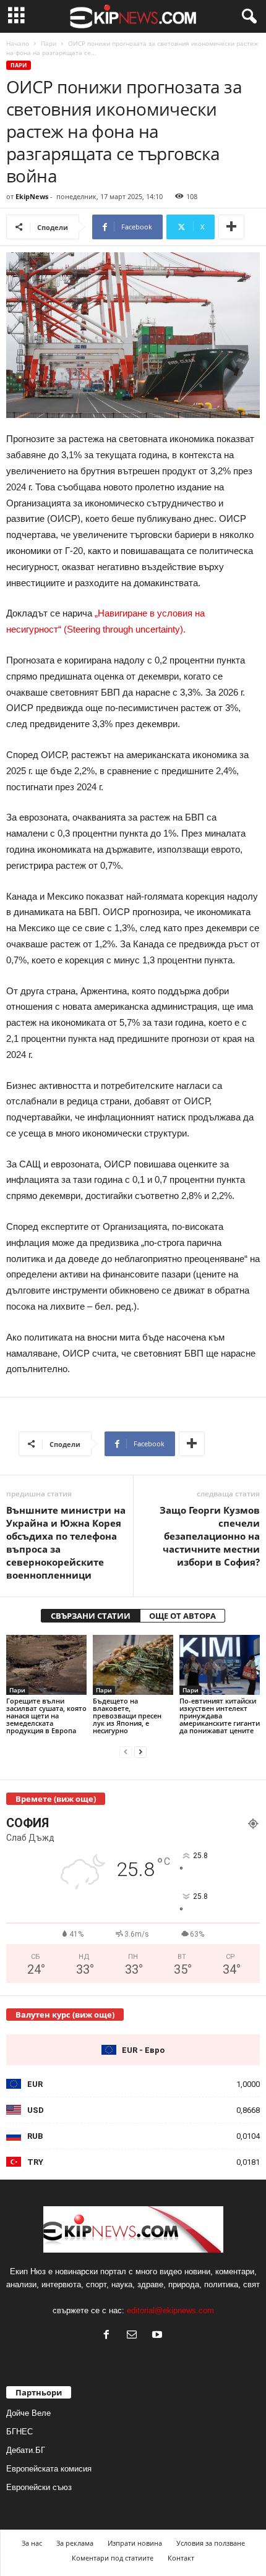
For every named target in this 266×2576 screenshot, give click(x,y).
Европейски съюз (39, 2487)
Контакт (181, 2558)
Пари (49, 43)
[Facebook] (109, 2336)
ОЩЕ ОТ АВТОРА (182, 1616)
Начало (18, 43)
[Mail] (135, 2336)
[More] (231, 227)
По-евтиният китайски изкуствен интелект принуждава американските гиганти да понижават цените (220, 1716)
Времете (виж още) (56, 1799)
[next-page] (140, 1751)
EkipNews (32, 196)
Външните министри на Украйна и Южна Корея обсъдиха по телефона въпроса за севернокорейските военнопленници (66, 1542)
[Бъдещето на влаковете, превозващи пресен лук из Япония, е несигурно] (133, 1665)
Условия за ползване (211, 2543)
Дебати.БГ (26, 2450)
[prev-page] (126, 1751)
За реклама (75, 2543)
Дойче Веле (28, 2413)
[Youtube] (159, 2336)
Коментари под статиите (113, 2558)
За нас (32, 2543)
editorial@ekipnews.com (170, 2310)
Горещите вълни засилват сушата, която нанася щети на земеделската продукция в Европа (46, 1716)
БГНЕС (19, 2432)
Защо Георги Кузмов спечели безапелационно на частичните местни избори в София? (210, 1536)
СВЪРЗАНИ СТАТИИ (91, 1616)
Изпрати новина (135, 2543)
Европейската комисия (49, 2469)
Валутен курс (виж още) (65, 2015)
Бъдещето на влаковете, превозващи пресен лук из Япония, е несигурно (127, 1716)
